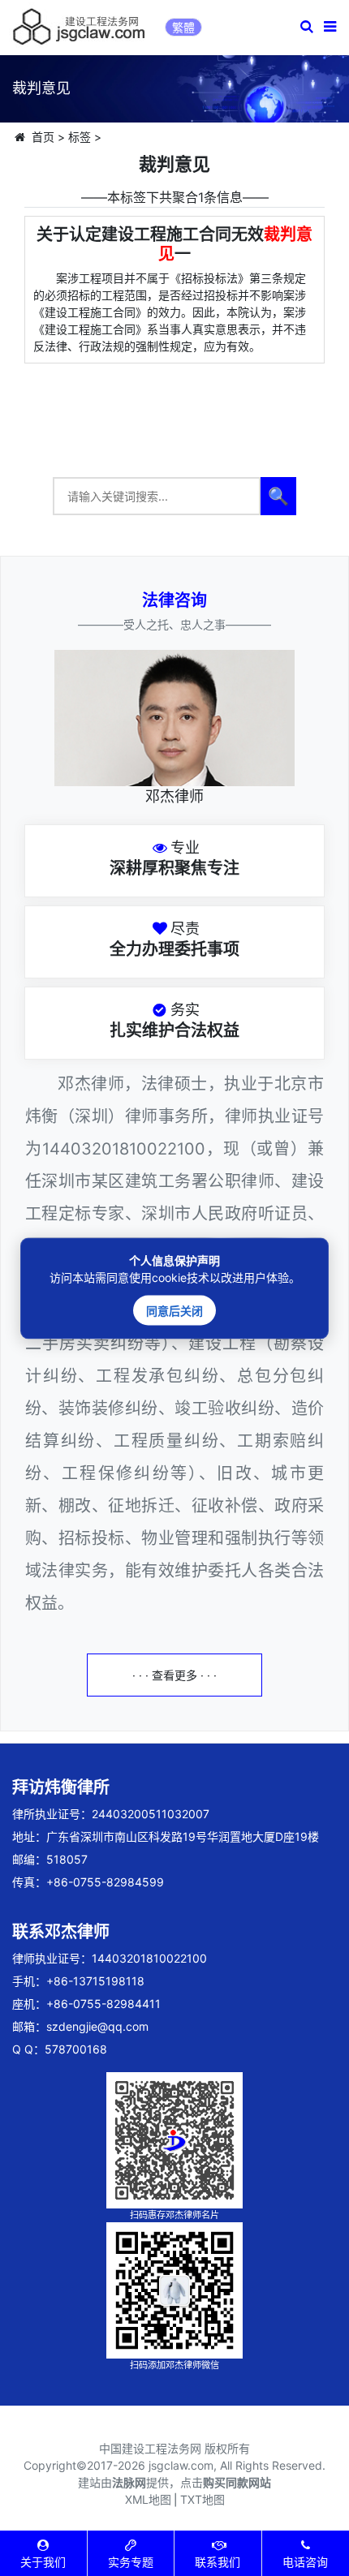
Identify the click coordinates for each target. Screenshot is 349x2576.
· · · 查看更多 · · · (174, 1675)
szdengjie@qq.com (97, 2026)
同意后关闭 (174, 1310)
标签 (80, 137)
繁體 (183, 27)
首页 (43, 137)
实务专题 (131, 2562)
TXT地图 (203, 2499)
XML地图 (148, 2499)
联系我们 (218, 2562)
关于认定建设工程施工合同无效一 (174, 244)
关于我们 (43, 2562)
